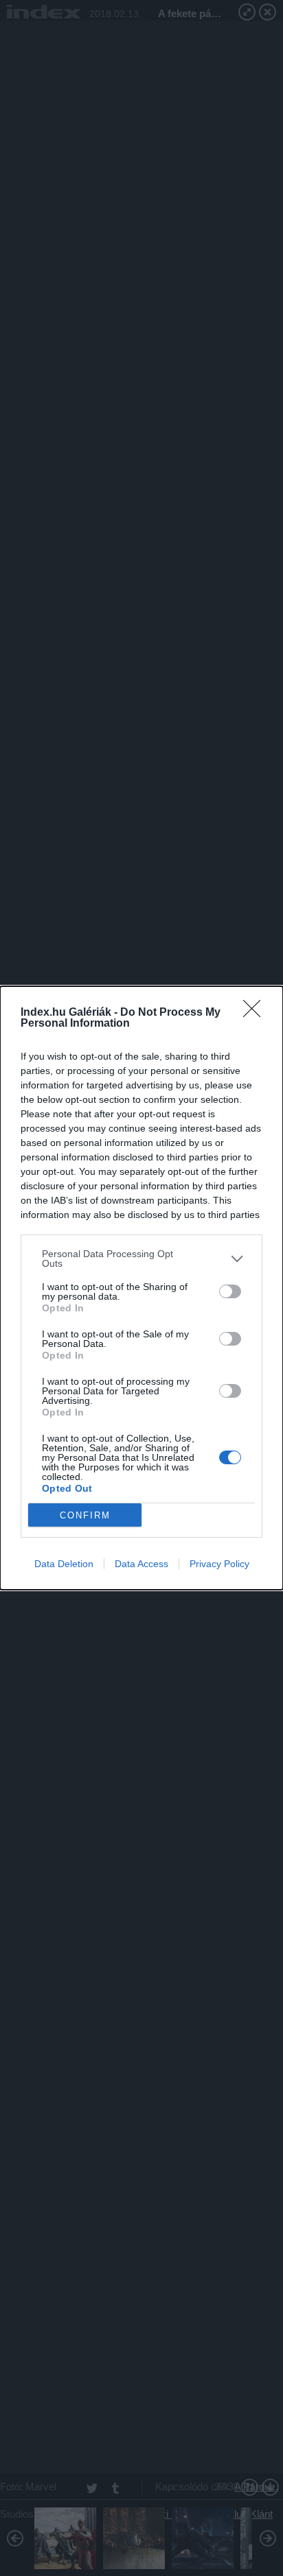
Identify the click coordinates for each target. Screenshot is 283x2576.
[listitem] (141, 1259)
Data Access (141, 1564)
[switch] (230, 1291)
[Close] (256, 1013)
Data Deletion (64, 1564)
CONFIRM (85, 1515)
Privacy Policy (219, 1564)
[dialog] (141, 1288)
